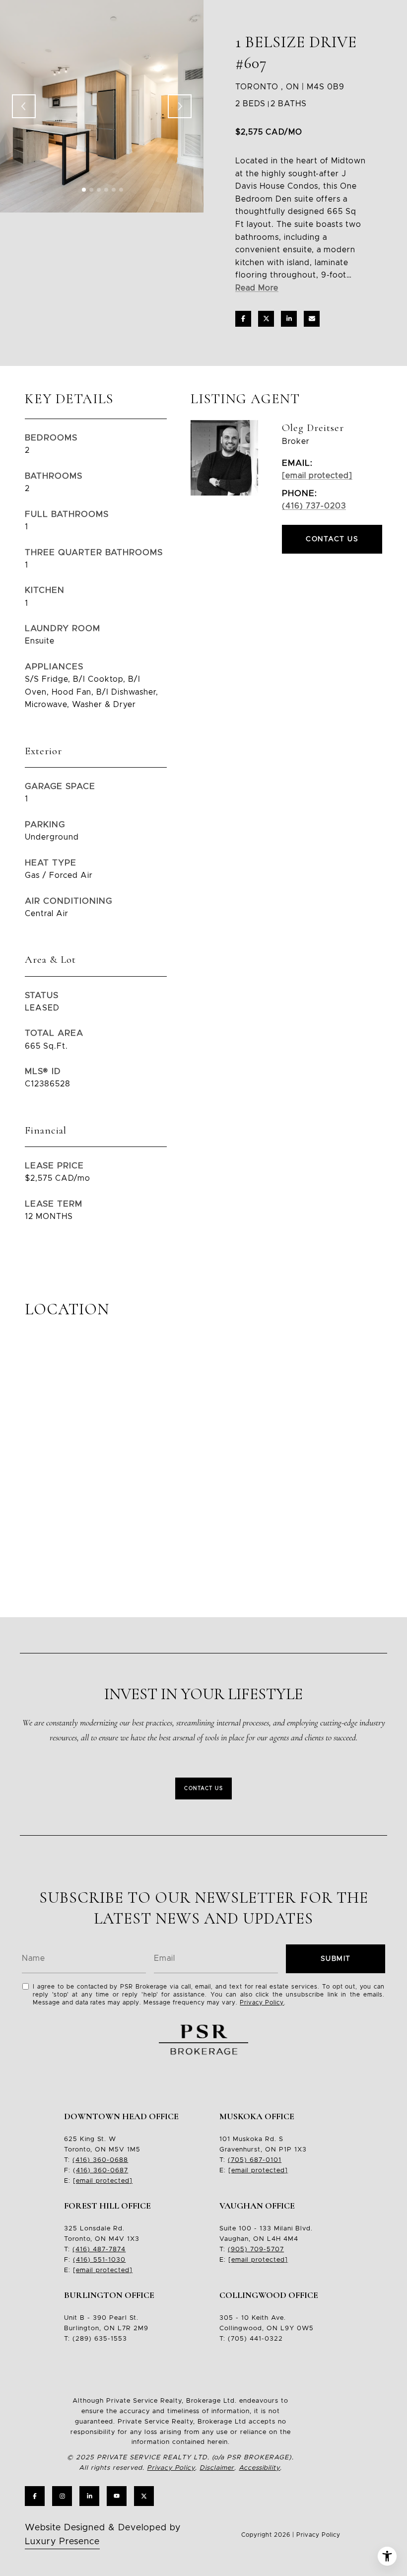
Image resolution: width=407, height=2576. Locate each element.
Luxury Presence (62, 2542)
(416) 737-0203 (314, 506)
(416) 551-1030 (99, 2260)
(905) (238, 2250)
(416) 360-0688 (100, 2160)
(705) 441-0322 (255, 2339)
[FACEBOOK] (35, 2496)
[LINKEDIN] (89, 2496)
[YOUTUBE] (117, 2496)
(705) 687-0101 (255, 2160)
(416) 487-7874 (99, 2250)
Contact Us (203, 1789)
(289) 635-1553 (100, 2339)
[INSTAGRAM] (62, 2496)
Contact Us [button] (332, 539)
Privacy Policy (262, 2003)
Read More (257, 288)
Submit (336, 1959)
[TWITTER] (144, 2496)
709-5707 (266, 2250)
